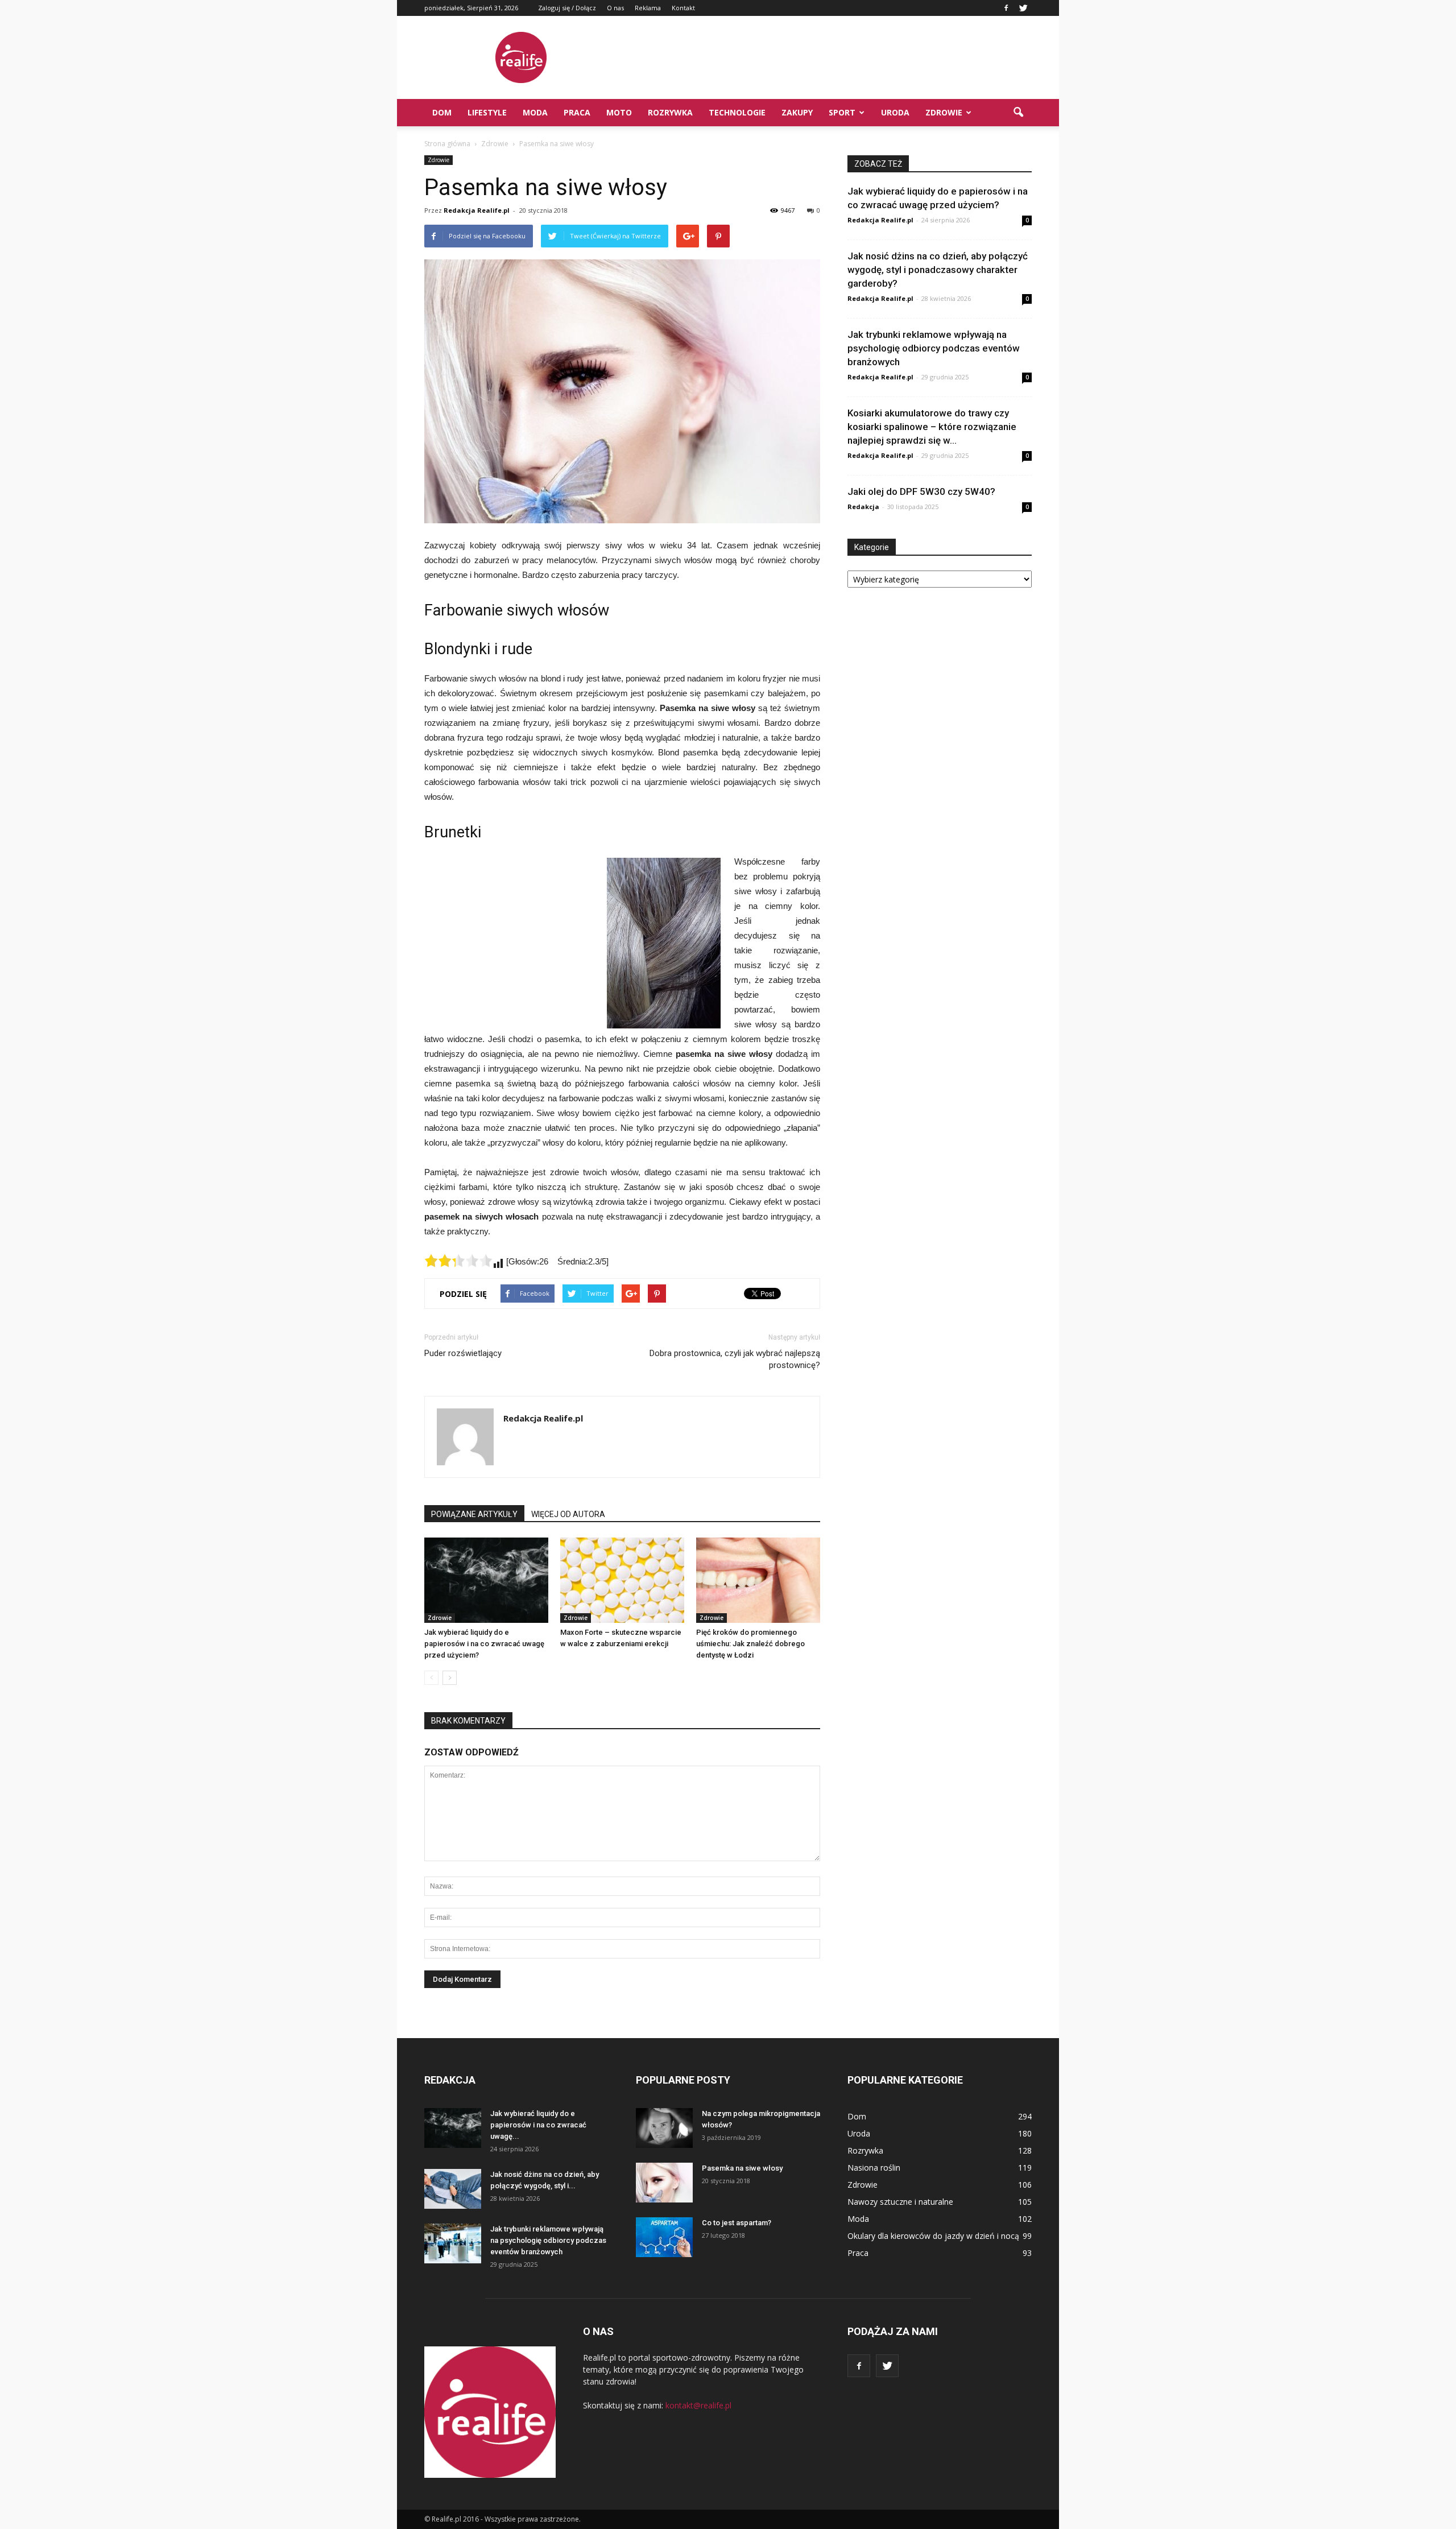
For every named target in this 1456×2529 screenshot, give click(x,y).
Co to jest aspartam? (737, 2223)
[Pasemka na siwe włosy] (664, 2183)
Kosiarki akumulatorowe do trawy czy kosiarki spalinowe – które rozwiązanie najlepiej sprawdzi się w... (932, 427)
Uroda (895, 112)
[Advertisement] (825, 57)
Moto (619, 112)
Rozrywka (670, 112)
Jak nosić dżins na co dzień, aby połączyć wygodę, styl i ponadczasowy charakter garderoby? (938, 270)
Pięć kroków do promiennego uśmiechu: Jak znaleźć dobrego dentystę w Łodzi (750, 1644)
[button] (1018, 113)
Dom (442, 112)
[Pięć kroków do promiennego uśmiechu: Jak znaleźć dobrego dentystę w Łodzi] (758, 1580)
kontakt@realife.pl (698, 2405)
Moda (535, 112)
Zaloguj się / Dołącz (567, 8)
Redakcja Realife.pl (477, 210)
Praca (577, 112)
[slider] (458, 1261)
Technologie (737, 112)
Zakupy (797, 112)
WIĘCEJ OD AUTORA (568, 1514)
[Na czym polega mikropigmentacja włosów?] (664, 2128)
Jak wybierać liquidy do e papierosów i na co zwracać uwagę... (538, 2125)
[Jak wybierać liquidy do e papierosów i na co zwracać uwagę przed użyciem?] (486, 1580)
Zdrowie (944, 112)
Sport (842, 112)
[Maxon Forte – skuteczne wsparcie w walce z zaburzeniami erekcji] (622, 1580)
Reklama (648, 8)
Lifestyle (487, 112)
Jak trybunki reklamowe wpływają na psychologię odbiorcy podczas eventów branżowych (934, 348)
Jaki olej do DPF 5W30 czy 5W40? (921, 491)
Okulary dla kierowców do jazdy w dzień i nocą (933, 2236)
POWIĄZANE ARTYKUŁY (474, 1514)
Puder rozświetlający (463, 1353)
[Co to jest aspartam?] (664, 2237)
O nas (615, 8)
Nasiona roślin (874, 2168)
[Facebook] (1006, 8)
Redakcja (863, 507)
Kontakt (683, 8)
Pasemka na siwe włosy (742, 2168)
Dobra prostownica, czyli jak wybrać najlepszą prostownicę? (735, 1359)
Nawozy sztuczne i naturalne (900, 2202)
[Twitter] (1023, 8)
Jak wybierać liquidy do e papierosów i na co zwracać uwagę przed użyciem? (484, 1644)
